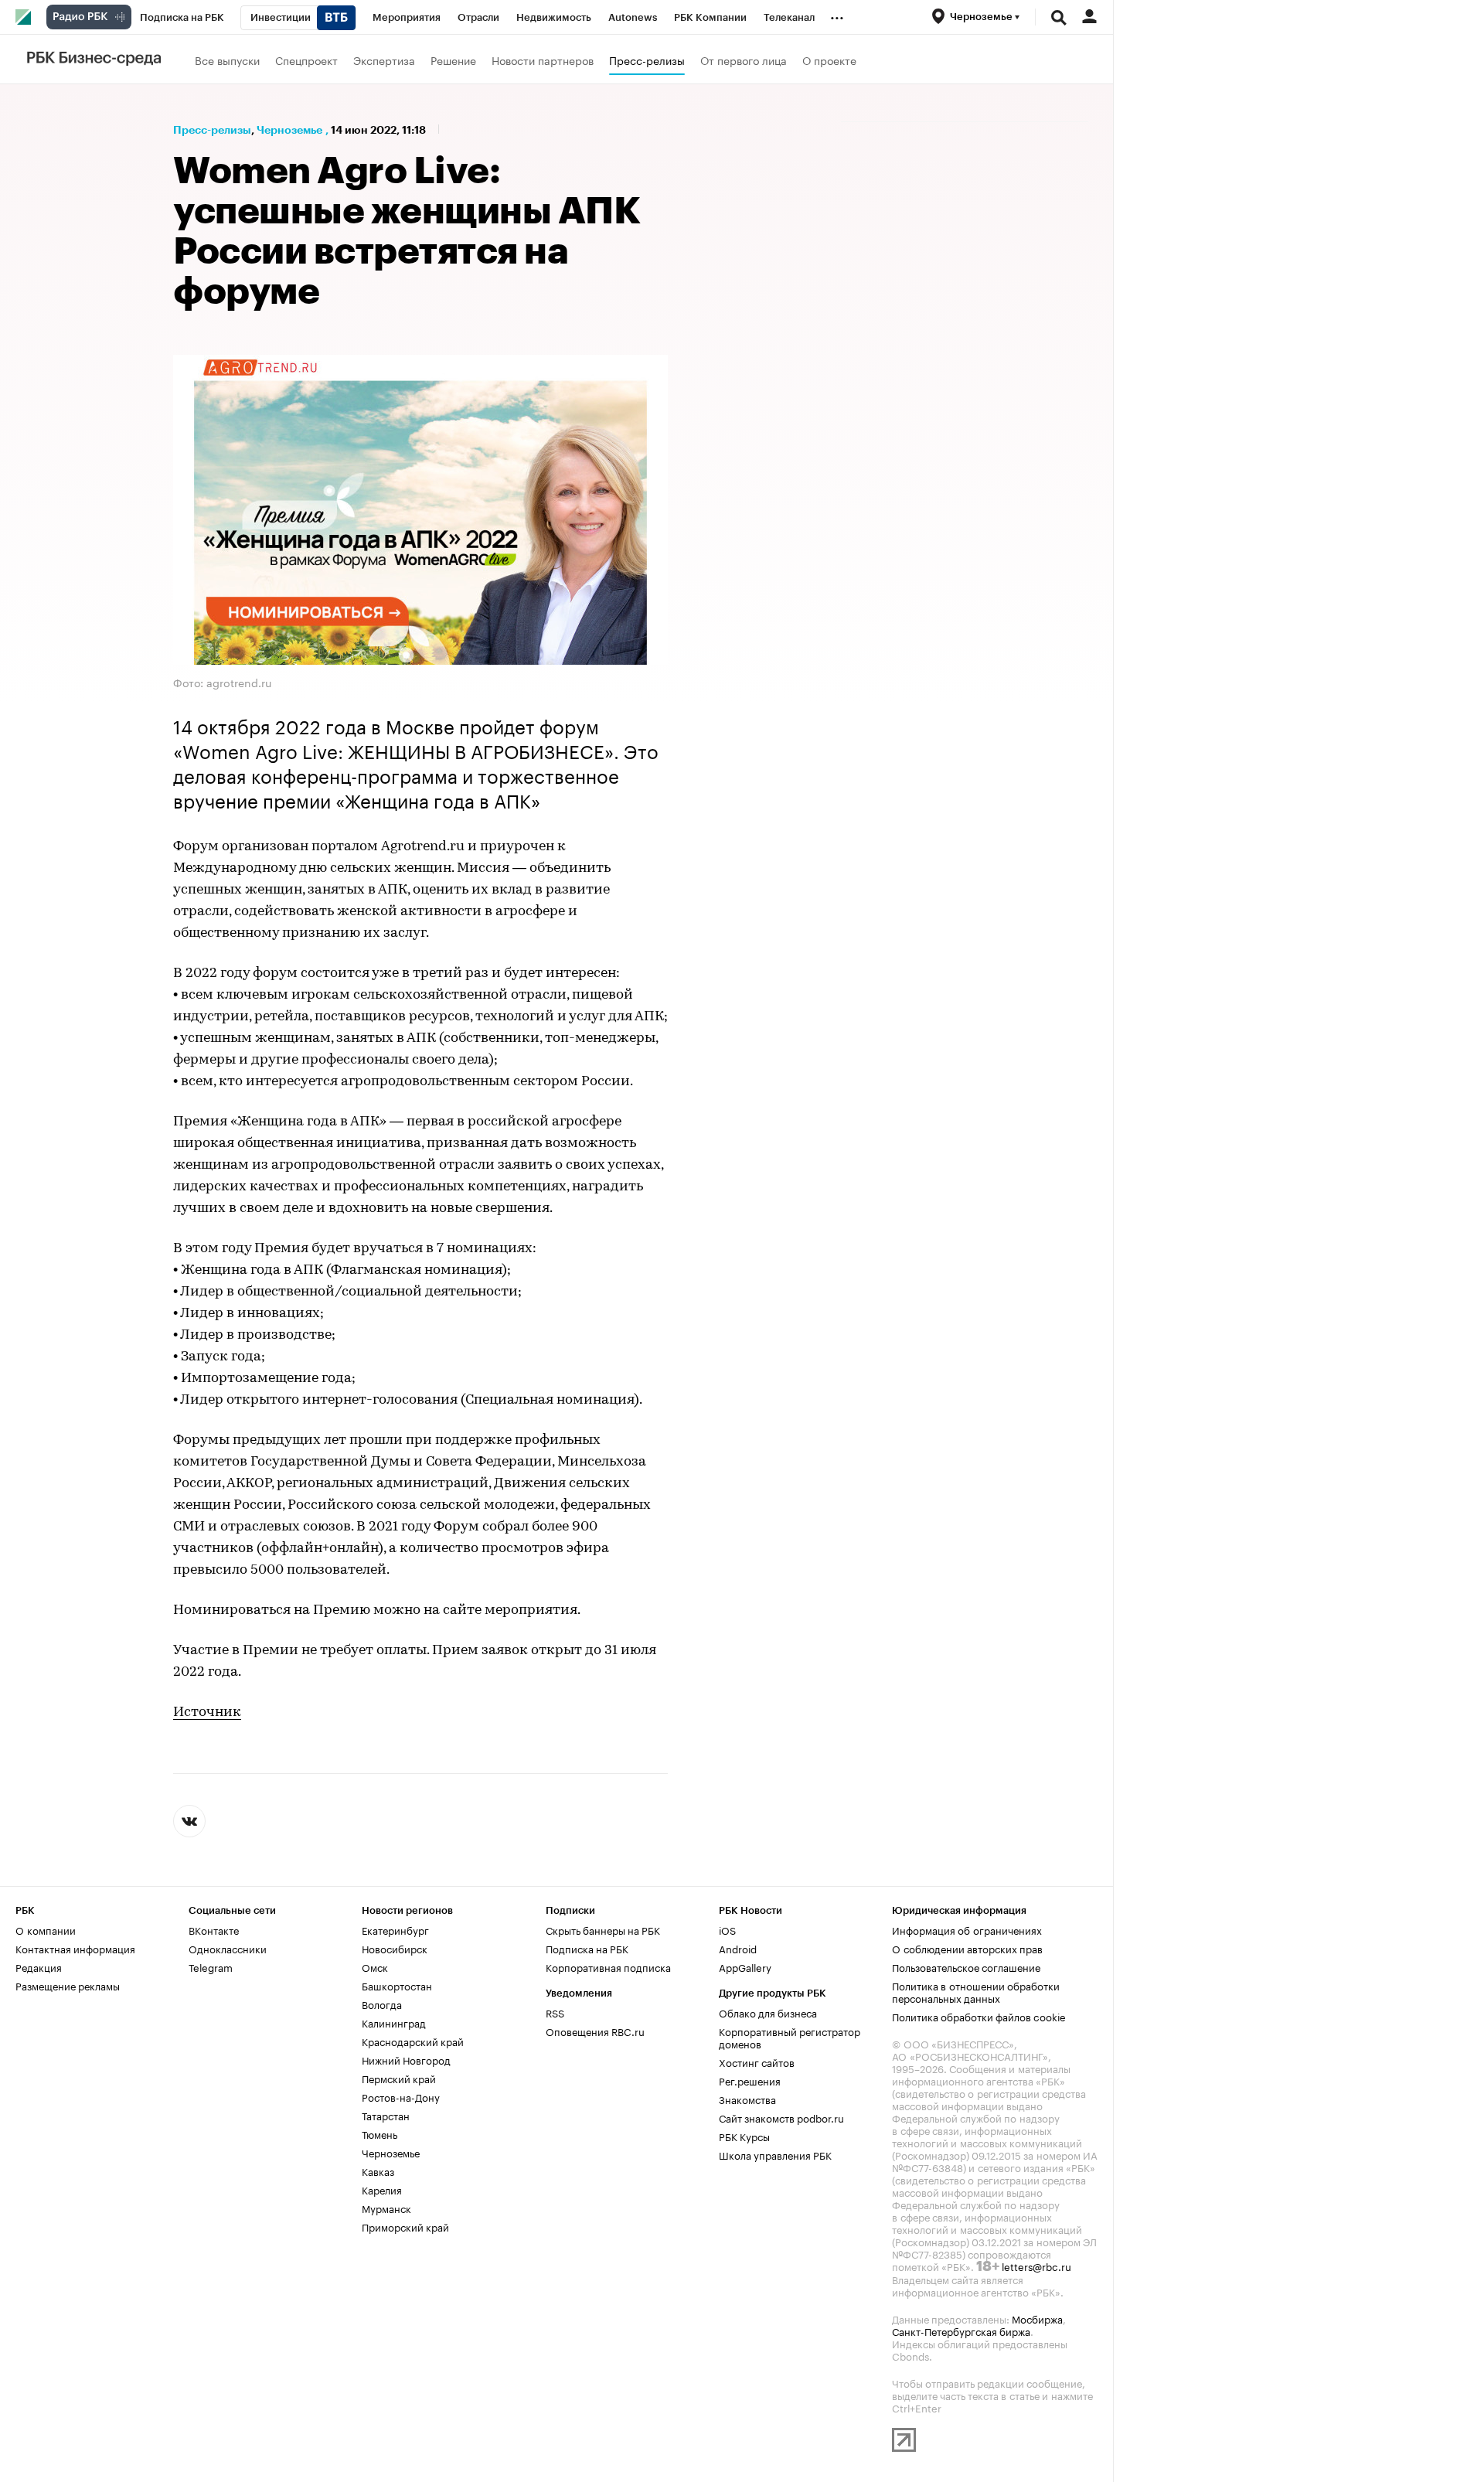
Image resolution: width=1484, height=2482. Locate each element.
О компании (46, 1929)
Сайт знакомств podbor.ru (781, 2117)
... (837, 15)
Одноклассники (228, 1948)
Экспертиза (384, 60)
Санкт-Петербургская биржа (961, 2330)
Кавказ (378, 2170)
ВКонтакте (214, 1929)
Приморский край (405, 2226)
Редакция (39, 1966)
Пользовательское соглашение (966, 1966)
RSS (555, 2012)
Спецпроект (306, 60)
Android (738, 1948)
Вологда (382, 2004)
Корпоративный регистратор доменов (790, 2037)
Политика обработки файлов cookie (979, 2016)
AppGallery (745, 1966)
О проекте (829, 60)
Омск (375, 1966)
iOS (727, 1929)
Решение (453, 60)
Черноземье (289, 130)
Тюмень (380, 2133)
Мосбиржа (1037, 2318)
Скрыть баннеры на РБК (603, 1929)
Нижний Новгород (406, 2059)
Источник (207, 1713)
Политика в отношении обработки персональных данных (976, 1991)
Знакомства (747, 2099)
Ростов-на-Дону (401, 2096)
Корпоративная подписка (608, 1966)
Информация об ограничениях (967, 1929)
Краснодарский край (413, 2041)
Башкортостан (397, 1985)
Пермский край (399, 2078)
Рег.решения (750, 2080)
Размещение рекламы (68, 1985)
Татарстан (386, 2115)
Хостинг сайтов (757, 2062)
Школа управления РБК (775, 2154)
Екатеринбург (395, 1929)
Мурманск (386, 2208)
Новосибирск (395, 1948)
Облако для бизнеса (768, 2012)
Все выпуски (227, 60)
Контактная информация (75, 1948)
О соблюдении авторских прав (967, 1948)
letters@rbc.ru (1036, 2266)
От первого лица (744, 60)
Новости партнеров (543, 60)
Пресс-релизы (647, 60)
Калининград (394, 2022)
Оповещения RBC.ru (595, 2031)
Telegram (211, 1966)
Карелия (382, 2189)
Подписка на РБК (587, 1948)
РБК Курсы (744, 2136)
